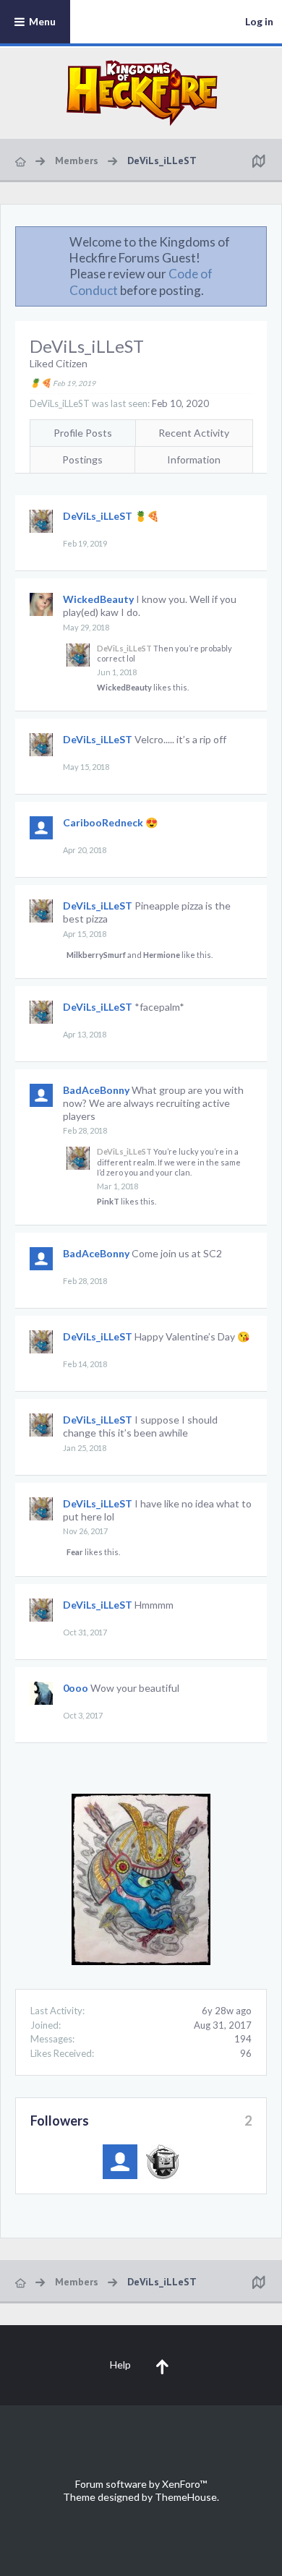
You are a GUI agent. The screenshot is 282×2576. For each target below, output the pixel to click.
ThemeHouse (186, 2497)
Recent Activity (194, 433)
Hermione (162, 955)
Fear (75, 1552)
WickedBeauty (98, 599)
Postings (82, 459)
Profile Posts (83, 433)
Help (120, 2365)
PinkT (108, 1201)
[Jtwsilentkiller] (120, 2162)
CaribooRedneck (103, 822)
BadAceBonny (96, 1090)
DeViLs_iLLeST (98, 516)
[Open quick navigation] (258, 161)
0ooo (76, 1688)
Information (194, 459)
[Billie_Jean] (163, 2162)
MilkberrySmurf (96, 955)
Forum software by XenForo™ (141, 2484)
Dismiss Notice (257, 241)
